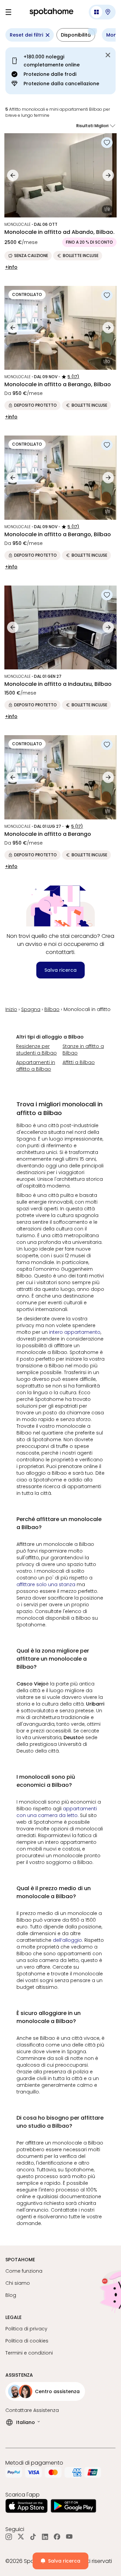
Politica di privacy (26, 2329)
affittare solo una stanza (46, 1584)
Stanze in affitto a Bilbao (83, 1050)
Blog (11, 2295)
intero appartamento (75, 1332)
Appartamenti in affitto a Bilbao (36, 1066)
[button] (102, 12)
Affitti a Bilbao (79, 1062)
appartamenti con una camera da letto (57, 1812)
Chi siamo (18, 2283)
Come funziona (24, 2271)
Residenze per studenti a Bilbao (36, 1050)
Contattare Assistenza (32, 2410)
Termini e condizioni (29, 2353)
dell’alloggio (67, 1940)
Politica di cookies (27, 2341)
